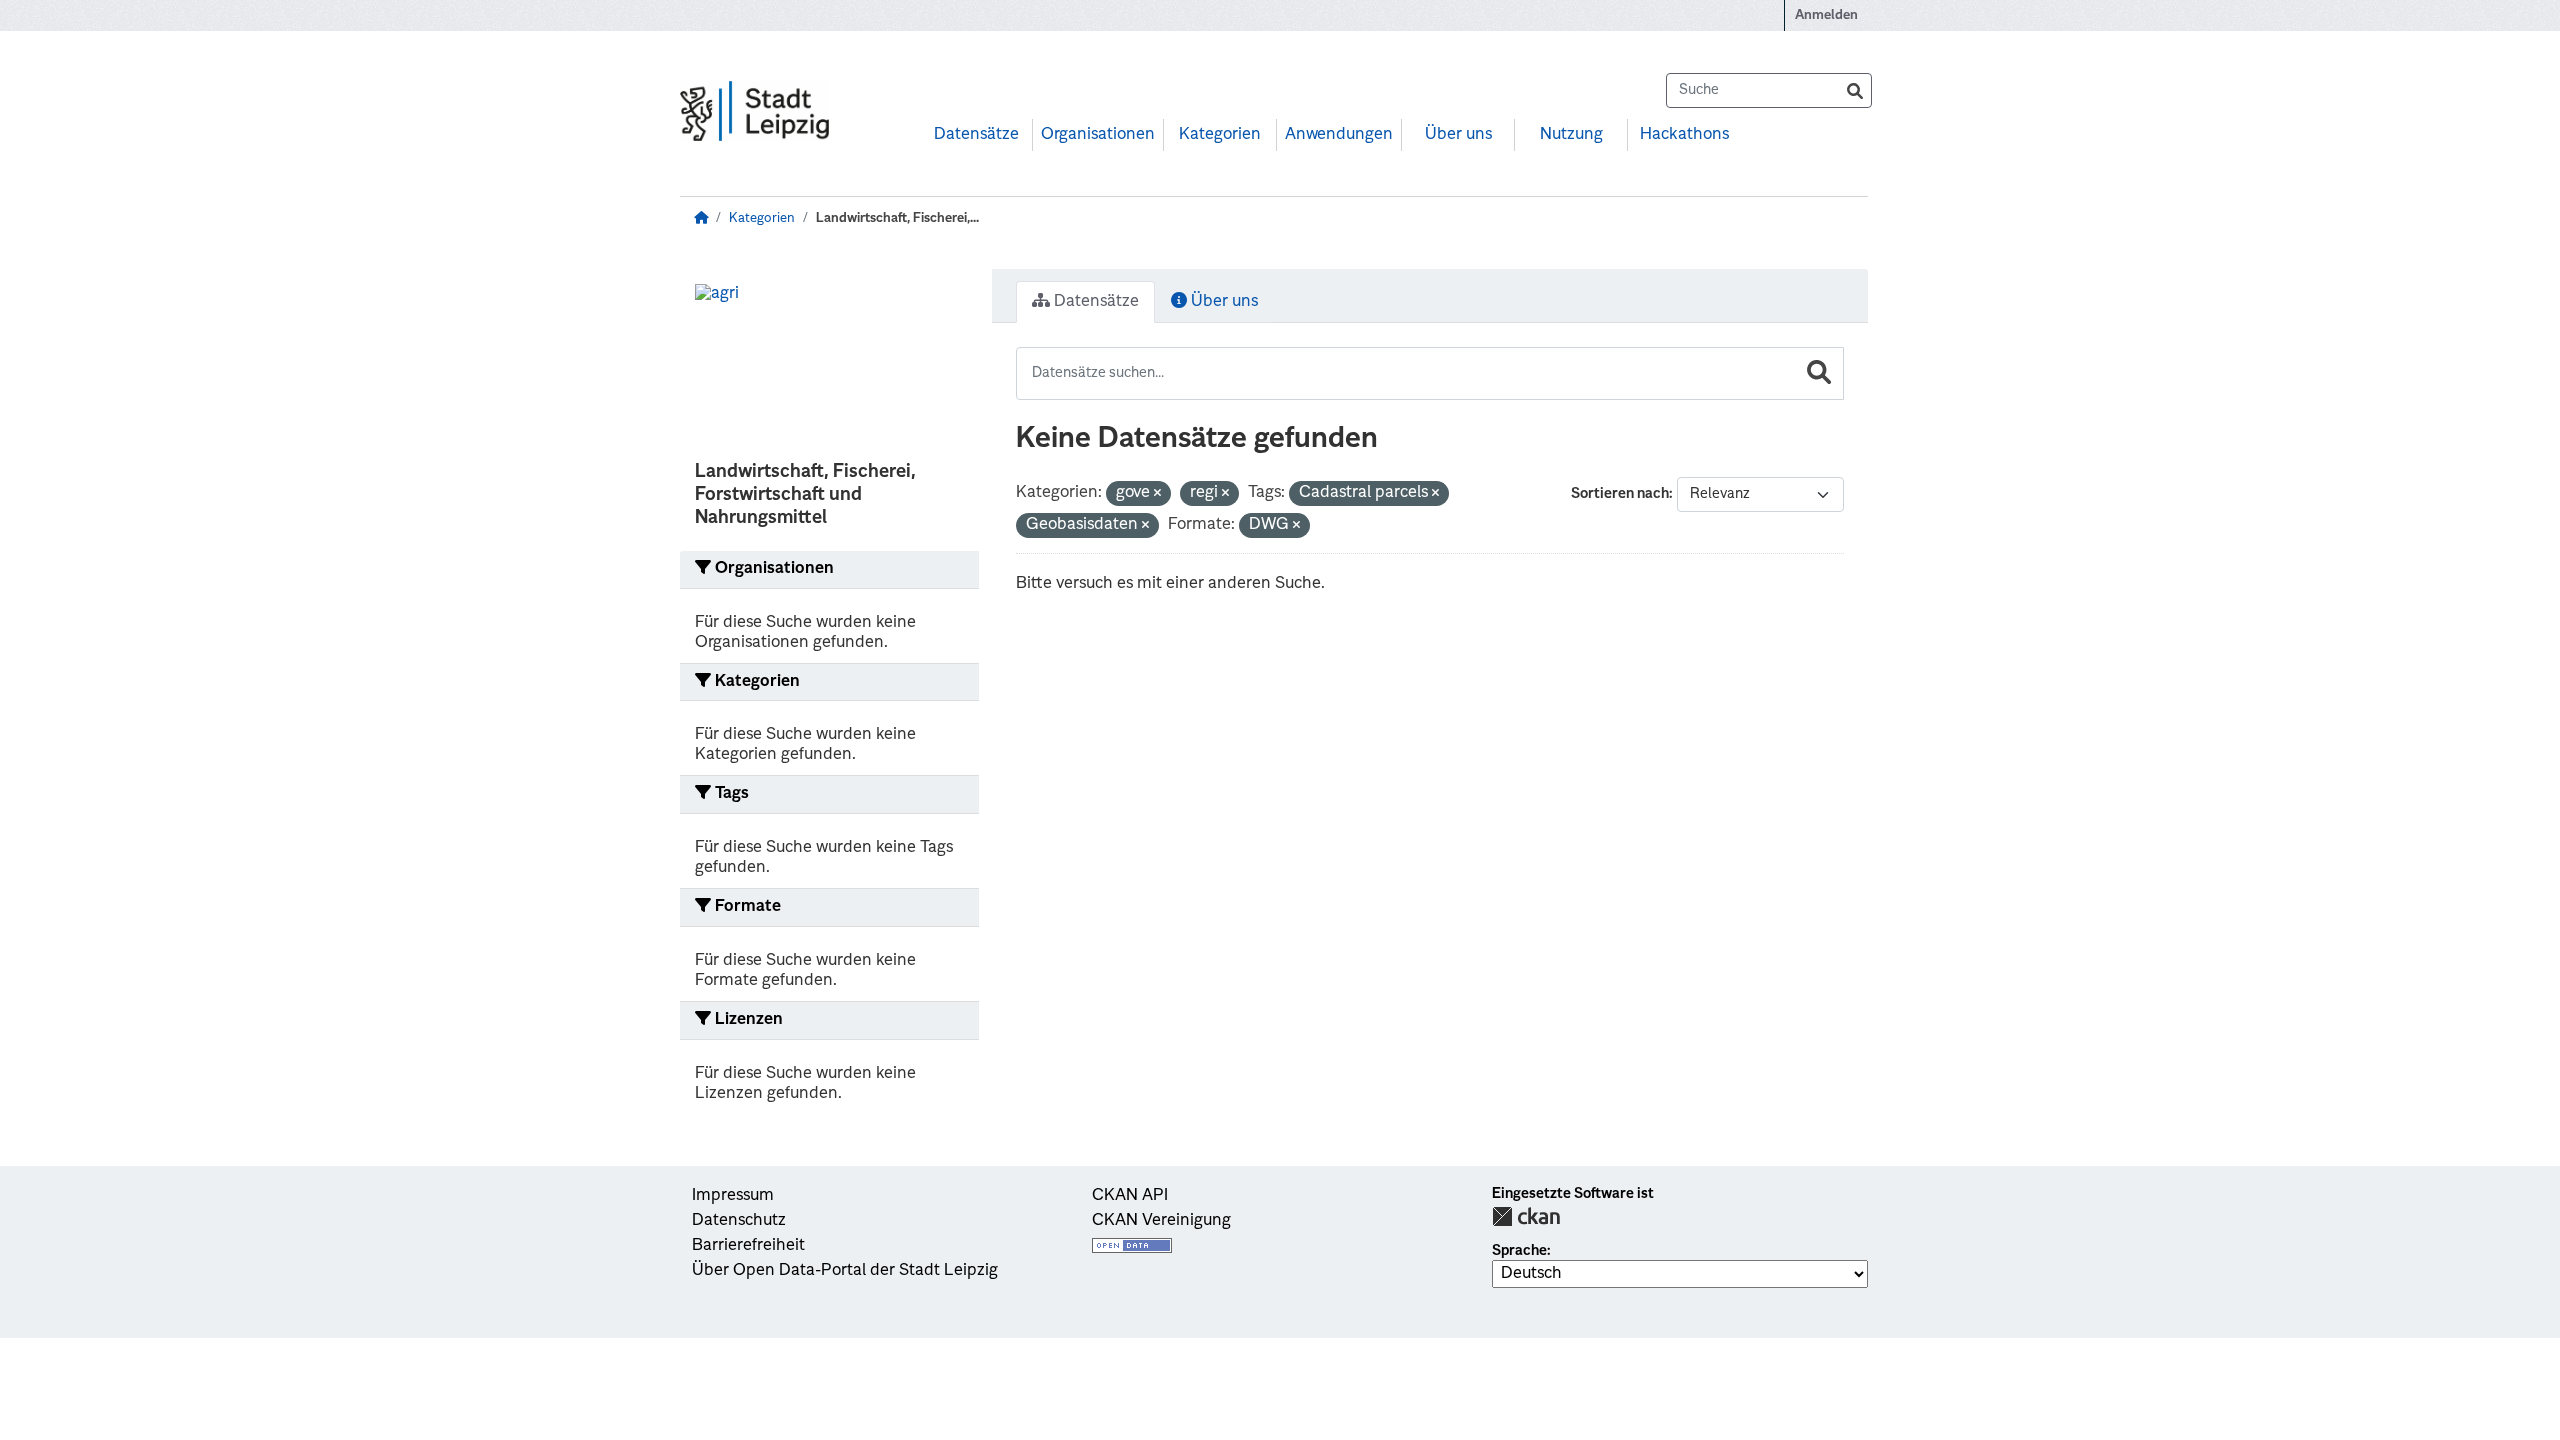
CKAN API (1130, 1196)
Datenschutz (739, 1221)
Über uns (1458, 135)
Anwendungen (1339, 135)
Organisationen (1098, 135)
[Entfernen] (1157, 494)
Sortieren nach (1620, 494)
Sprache (1519, 1251)
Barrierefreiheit (748, 1246)
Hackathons (1684, 135)
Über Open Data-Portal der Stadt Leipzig (845, 1271)
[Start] (701, 218)
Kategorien (1220, 135)
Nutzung (1571, 135)
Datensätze (976, 135)
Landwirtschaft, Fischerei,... (897, 218)
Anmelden (1826, 15)
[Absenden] (1855, 90)
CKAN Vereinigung (1161, 1221)
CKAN (1526, 1216)
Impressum (733, 1196)
